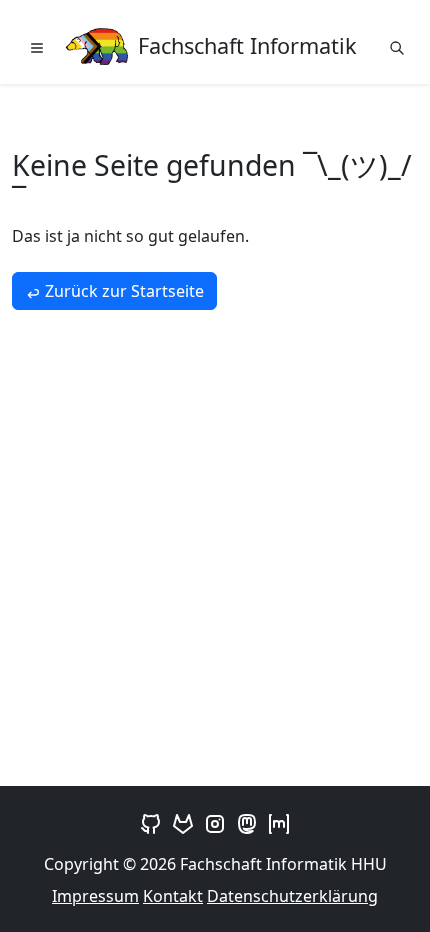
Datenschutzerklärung (292, 896)
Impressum (95, 896)
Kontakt (173, 896)
